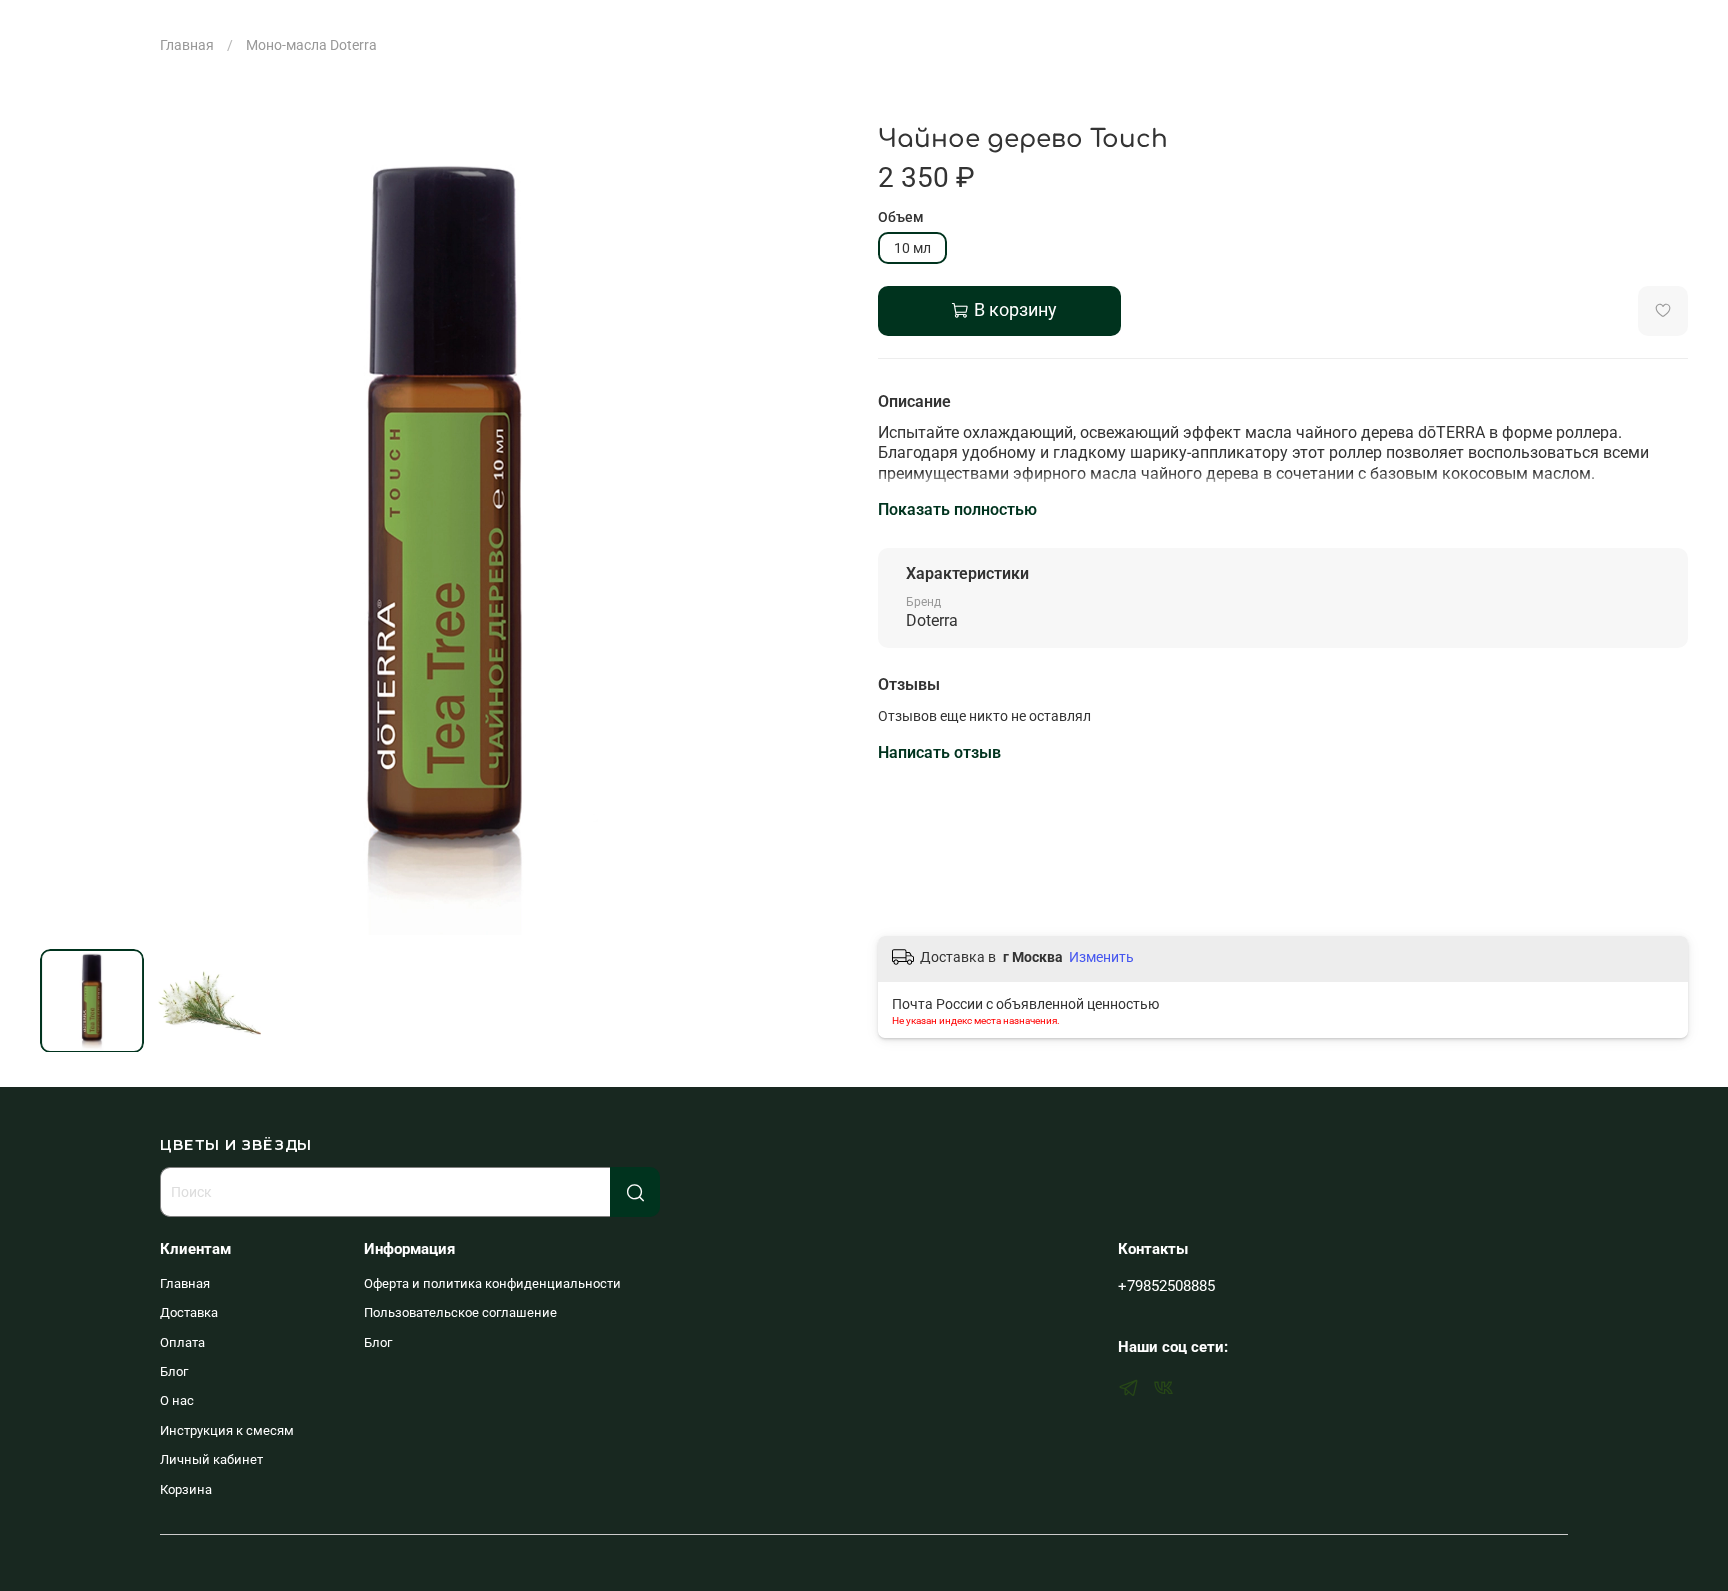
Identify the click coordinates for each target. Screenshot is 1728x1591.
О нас (177, 1400)
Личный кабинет (211, 1459)
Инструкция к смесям (227, 1430)
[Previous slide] (68, 530)
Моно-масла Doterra (311, 45)
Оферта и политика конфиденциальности (492, 1283)
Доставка (189, 1312)
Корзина (186, 1489)
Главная (187, 45)
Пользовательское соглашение (460, 1312)
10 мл (912, 248)
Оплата (182, 1342)
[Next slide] (822, 530)
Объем (901, 217)
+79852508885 (1166, 1286)
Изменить (1101, 957)
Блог (174, 1371)
